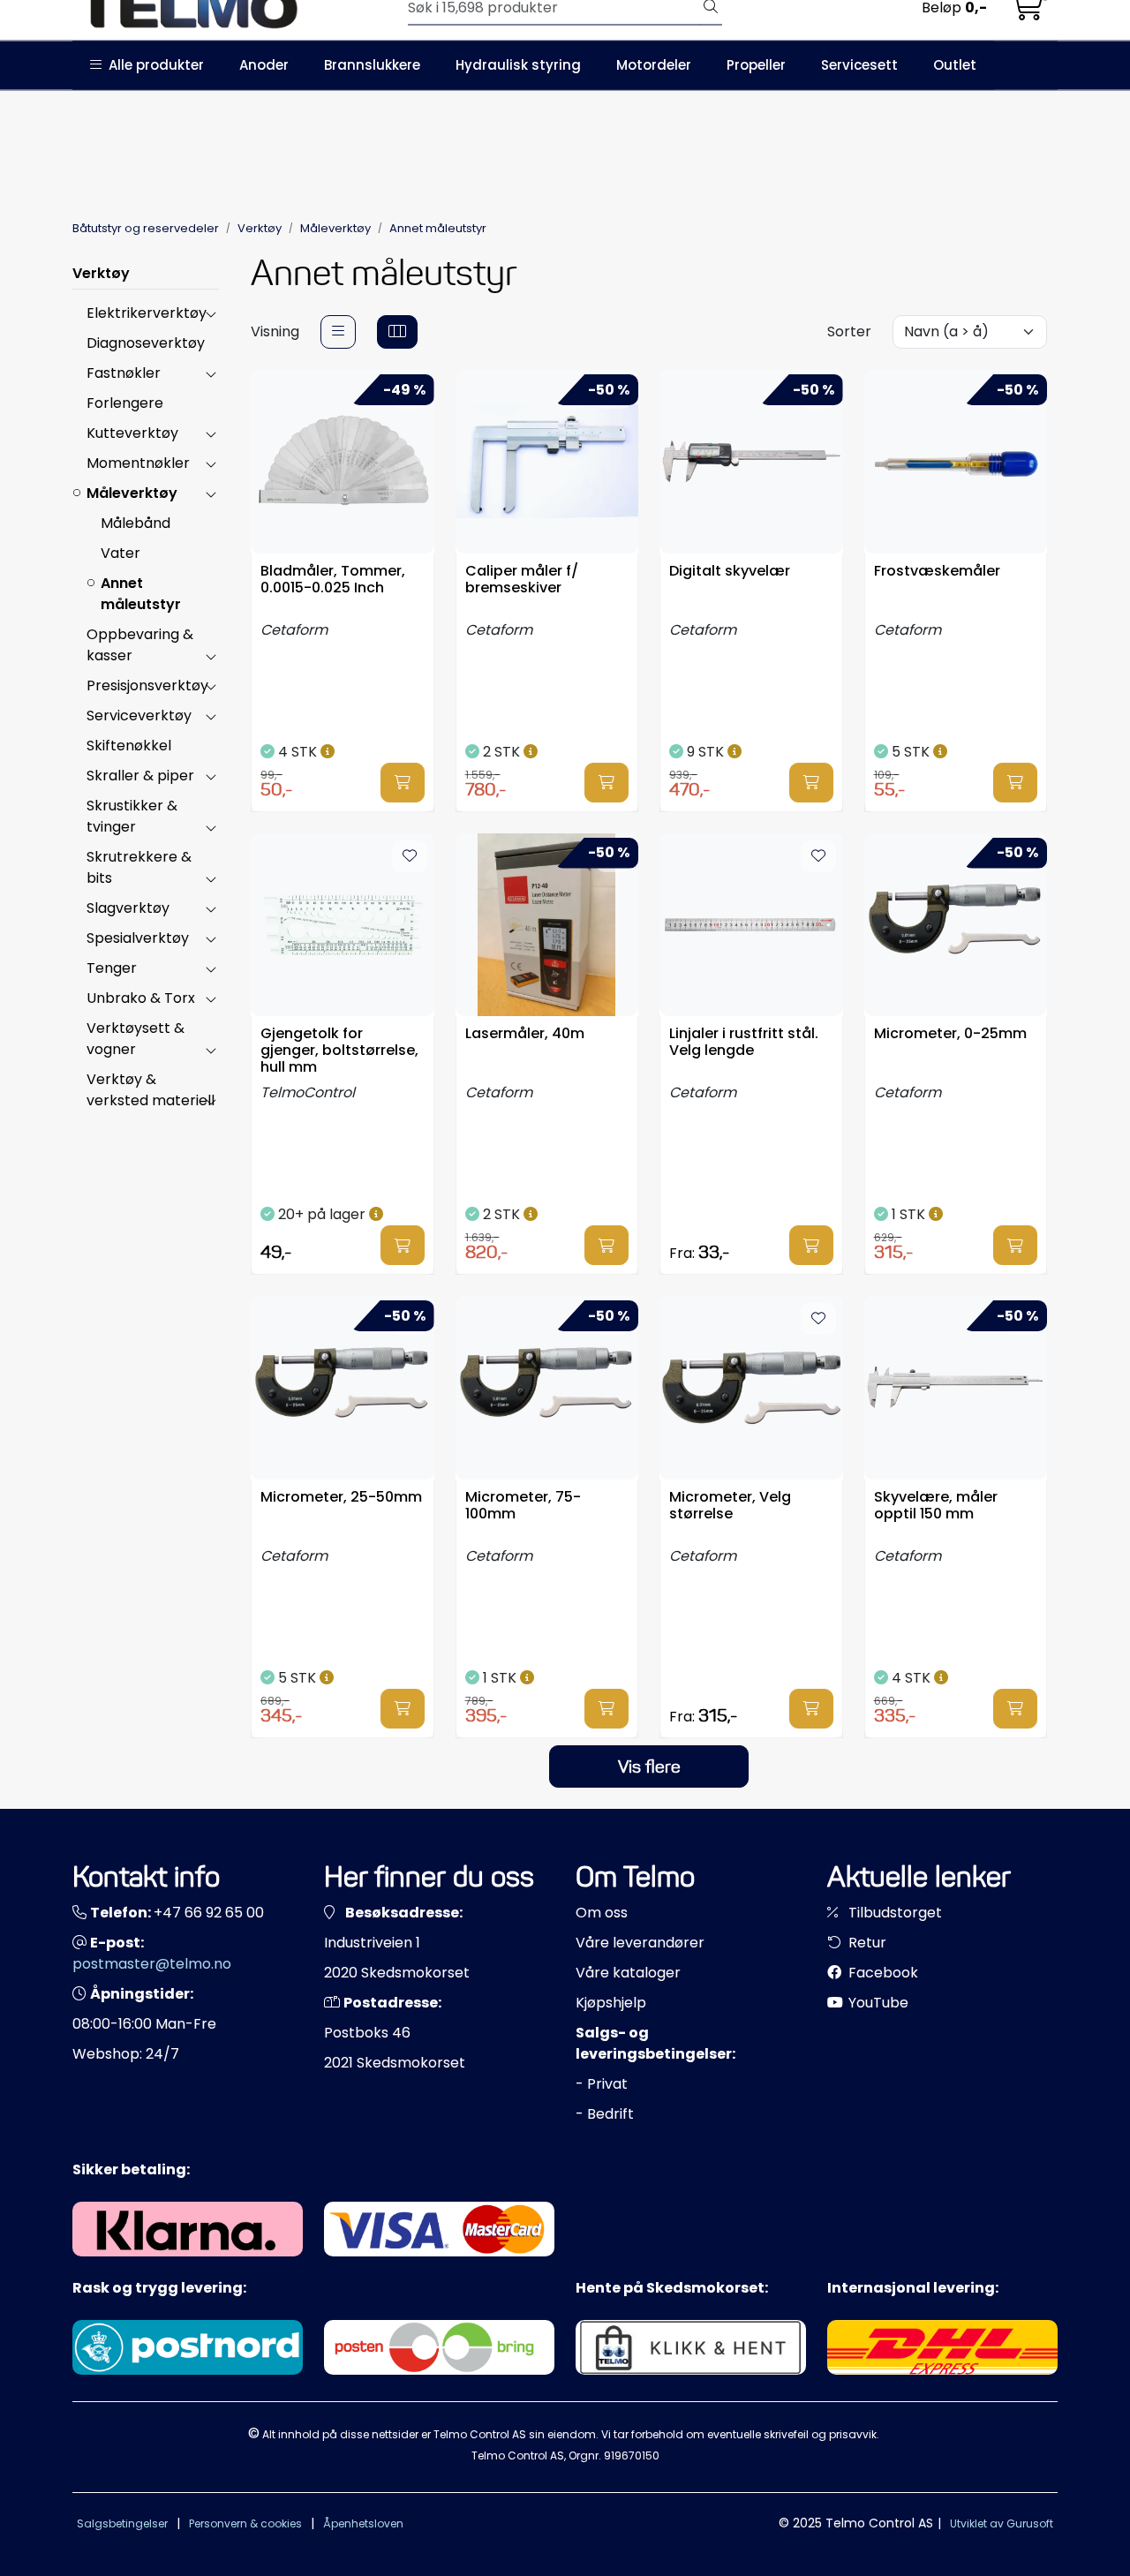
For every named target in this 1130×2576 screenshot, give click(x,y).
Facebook (881, 1973)
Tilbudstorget (893, 1913)
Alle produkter (153, 65)
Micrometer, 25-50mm (341, 1498)
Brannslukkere (372, 65)
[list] (338, 332)
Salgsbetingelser (122, 2523)
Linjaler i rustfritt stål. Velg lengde (744, 1043)
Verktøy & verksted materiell (151, 1090)
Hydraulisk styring (518, 65)
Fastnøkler (124, 373)
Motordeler (654, 65)
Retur (866, 1943)
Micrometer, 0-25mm (950, 1034)
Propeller (756, 65)
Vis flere (649, 1766)
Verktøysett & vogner (136, 1039)
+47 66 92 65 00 (209, 1913)
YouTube (877, 2003)
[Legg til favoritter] (410, 856)
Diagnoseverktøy (146, 343)
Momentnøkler (138, 463)
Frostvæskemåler (937, 572)
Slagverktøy (128, 908)
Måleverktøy (132, 493)
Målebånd (136, 523)
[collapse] (211, 313)
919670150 (632, 2455)
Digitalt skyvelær (730, 572)
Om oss (602, 1913)
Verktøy (101, 273)
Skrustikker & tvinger (132, 816)
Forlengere (125, 403)
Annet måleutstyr (141, 594)
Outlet (955, 65)
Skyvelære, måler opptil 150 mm (936, 1506)
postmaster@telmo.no (152, 1964)
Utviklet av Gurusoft (1002, 2523)
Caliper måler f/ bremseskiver (522, 580)
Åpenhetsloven (363, 2523)
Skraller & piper (140, 776)
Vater (121, 553)
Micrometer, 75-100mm (523, 1506)
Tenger (112, 968)
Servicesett (859, 65)
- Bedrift (605, 2114)
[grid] (397, 332)
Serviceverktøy (139, 716)
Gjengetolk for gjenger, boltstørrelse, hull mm (339, 1049)
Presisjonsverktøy (147, 685)
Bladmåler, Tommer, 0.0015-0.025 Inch (333, 580)
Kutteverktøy (132, 433)
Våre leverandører (640, 1943)
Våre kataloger (628, 1973)
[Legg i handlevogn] (403, 783)
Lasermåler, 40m (525, 1034)
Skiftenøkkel (129, 746)
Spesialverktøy (138, 938)
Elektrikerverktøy (147, 313)
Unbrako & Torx (141, 998)
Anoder (264, 65)
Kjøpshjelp (611, 2003)
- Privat (602, 2084)
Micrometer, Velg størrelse (730, 1506)
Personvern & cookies (245, 2523)
